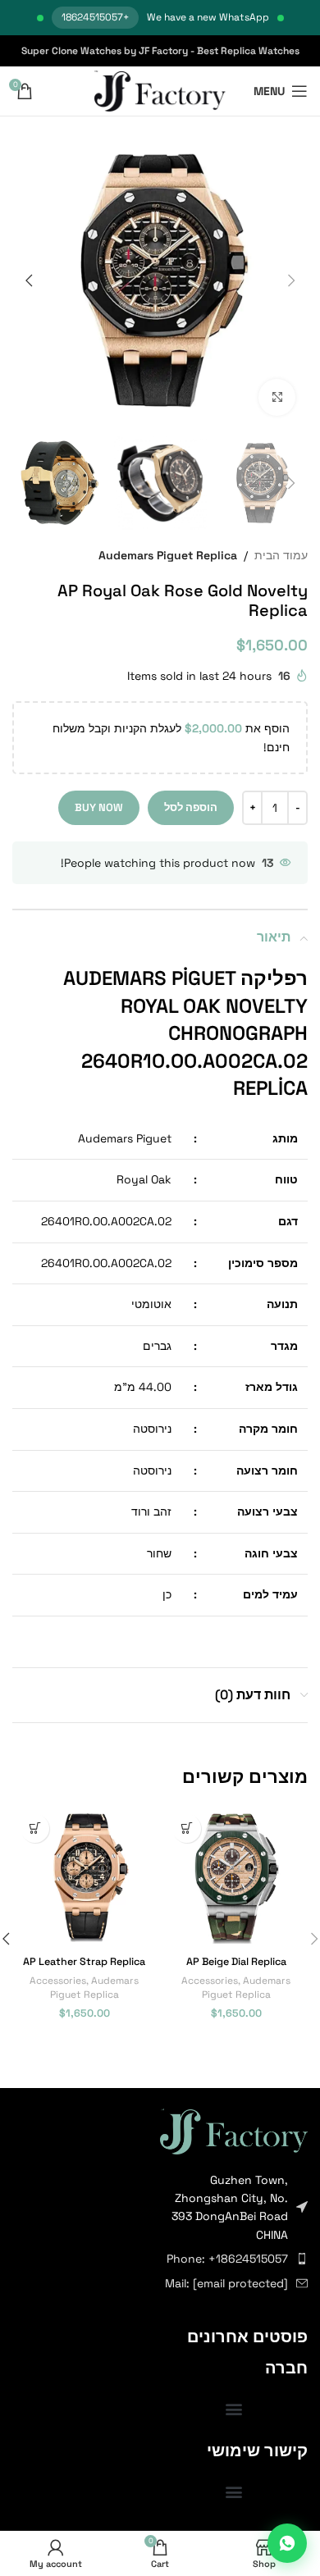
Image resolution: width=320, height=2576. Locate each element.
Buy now (99, 807)
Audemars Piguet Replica (168, 555)
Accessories (210, 1980)
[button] (291, 280)
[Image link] (234, 2130)
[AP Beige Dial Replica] (236, 1878)
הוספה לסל (191, 807)
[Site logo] (160, 90)
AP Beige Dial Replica (236, 1962)
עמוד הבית (281, 555)
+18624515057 (95, 17)
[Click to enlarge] (277, 397)
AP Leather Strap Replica (84, 1962)
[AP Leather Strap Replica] (84, 1878)
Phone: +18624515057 (227, 2259)
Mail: (226, 2283)
